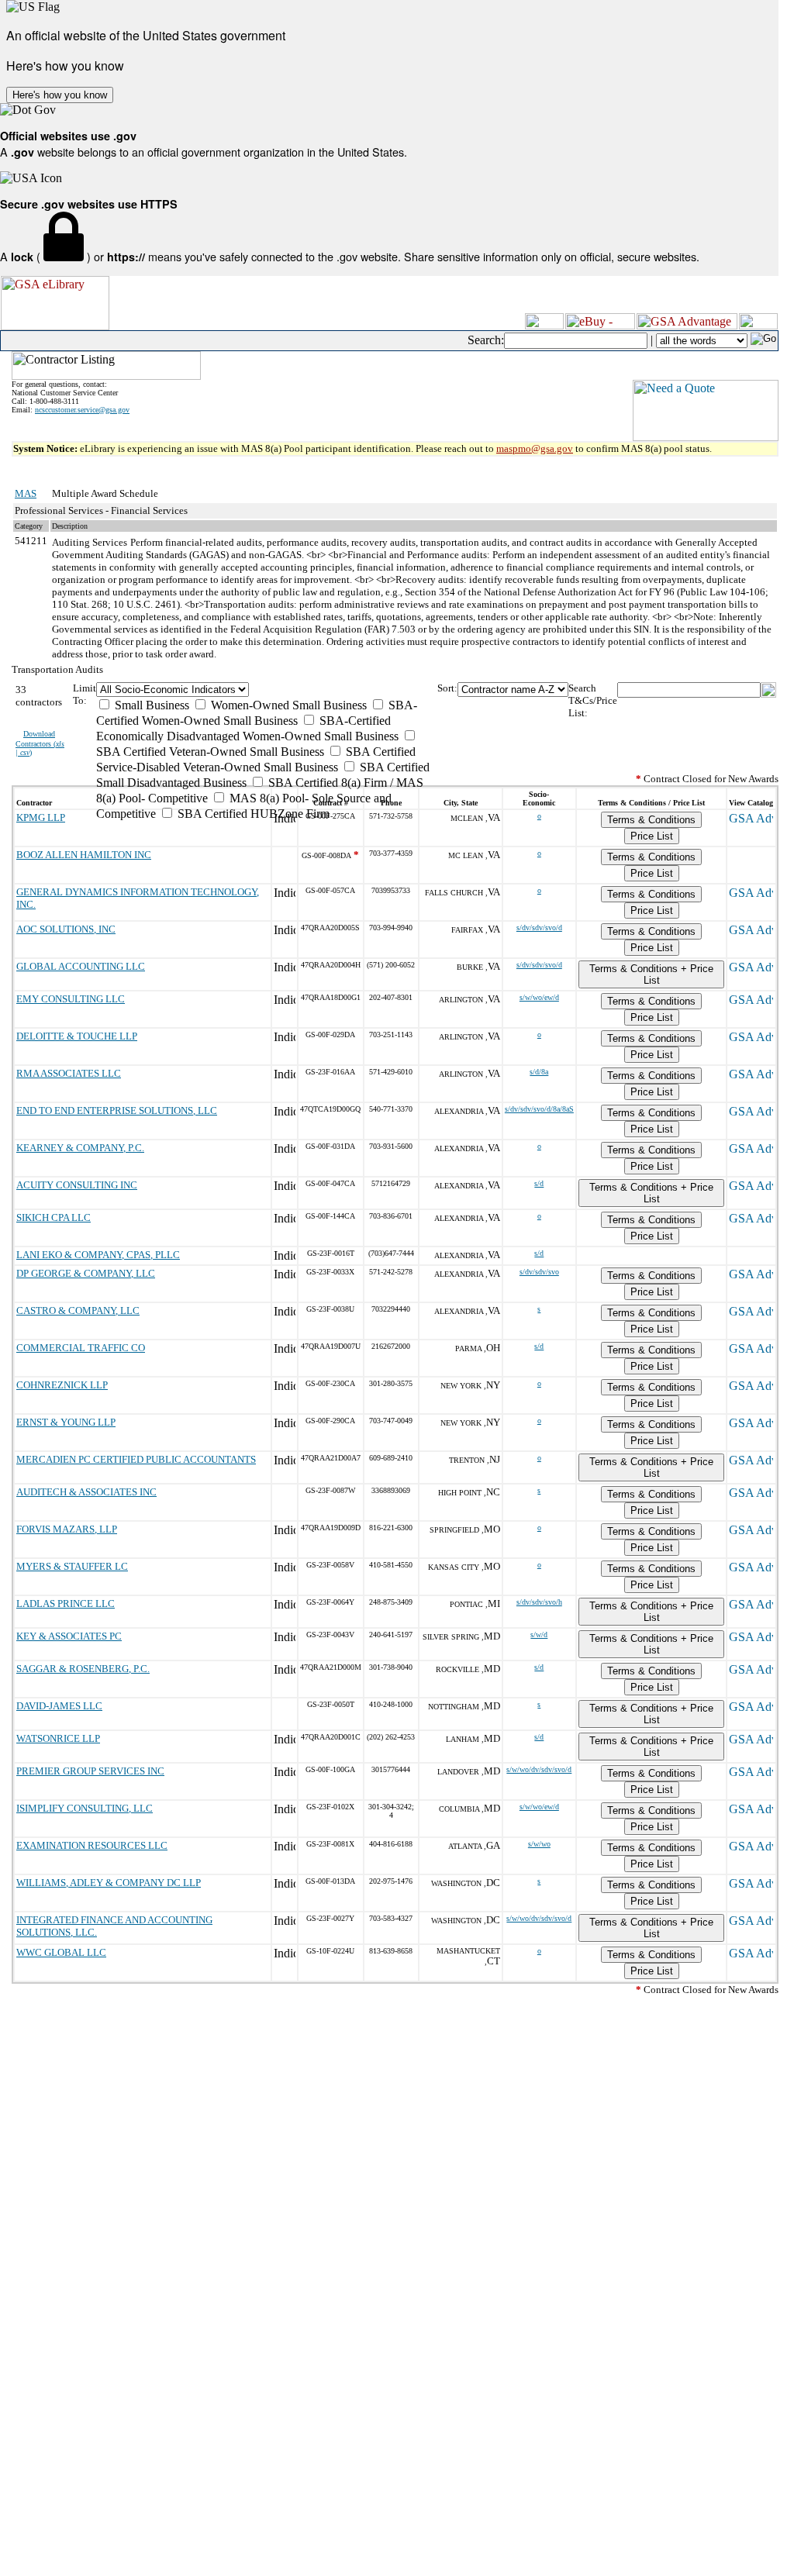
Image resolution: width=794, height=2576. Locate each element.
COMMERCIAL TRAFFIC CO (81, 1348)
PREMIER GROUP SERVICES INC (90, 1771)
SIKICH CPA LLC (54, 1217)
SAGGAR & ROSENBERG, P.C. (83, 1669)
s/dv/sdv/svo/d (539, 928)
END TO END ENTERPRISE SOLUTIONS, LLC (117, 1110)
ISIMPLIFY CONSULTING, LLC (85, 1808)
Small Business (150, 705)
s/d (539, 1183)
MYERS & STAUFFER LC (72, 1566)
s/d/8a (539, 1072)
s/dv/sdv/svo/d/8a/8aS (539, 1109)
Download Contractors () (40, 743)
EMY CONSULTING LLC (71, 999)
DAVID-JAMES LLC (59, 1706)
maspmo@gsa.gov (535, 448)
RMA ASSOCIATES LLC (69, 1073)
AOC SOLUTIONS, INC (66, 929)
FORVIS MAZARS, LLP (67, 1529)
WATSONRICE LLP (58, 1738)
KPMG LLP (41, 817)
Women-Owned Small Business (287, 705)
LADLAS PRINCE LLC (66, 1604)
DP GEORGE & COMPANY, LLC (86, 1273)
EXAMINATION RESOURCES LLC (92, 1845)
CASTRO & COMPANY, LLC (78, 1310)
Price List (652, 836)
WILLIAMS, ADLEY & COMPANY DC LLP (109, 1883)
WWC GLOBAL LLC (61, 1952)
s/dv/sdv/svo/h (539, 1602)
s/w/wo (539, 1844)
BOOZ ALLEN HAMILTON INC (84, 855)
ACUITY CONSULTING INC (77, 1185)
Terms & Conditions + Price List (651, 974)
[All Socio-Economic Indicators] (266, 690)
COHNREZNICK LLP (62, 1385)
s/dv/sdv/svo (539, 1272)
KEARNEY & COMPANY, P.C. (80, 1148)
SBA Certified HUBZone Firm (252, 814)
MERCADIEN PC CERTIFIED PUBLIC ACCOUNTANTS (136, 1459)
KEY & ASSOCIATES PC (69, 1636)
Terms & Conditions (651, 820)
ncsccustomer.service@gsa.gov (82, 410)
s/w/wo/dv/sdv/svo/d (539, 1769)
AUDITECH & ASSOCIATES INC (86, 1492)
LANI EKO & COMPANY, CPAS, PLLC (98, 1255)
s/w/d (539, 1635)
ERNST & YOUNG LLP (66, 1422)
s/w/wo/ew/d (539, 997)
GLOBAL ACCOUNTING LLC (81, 966)
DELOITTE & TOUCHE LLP (77, 1036)
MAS (26, 493)
